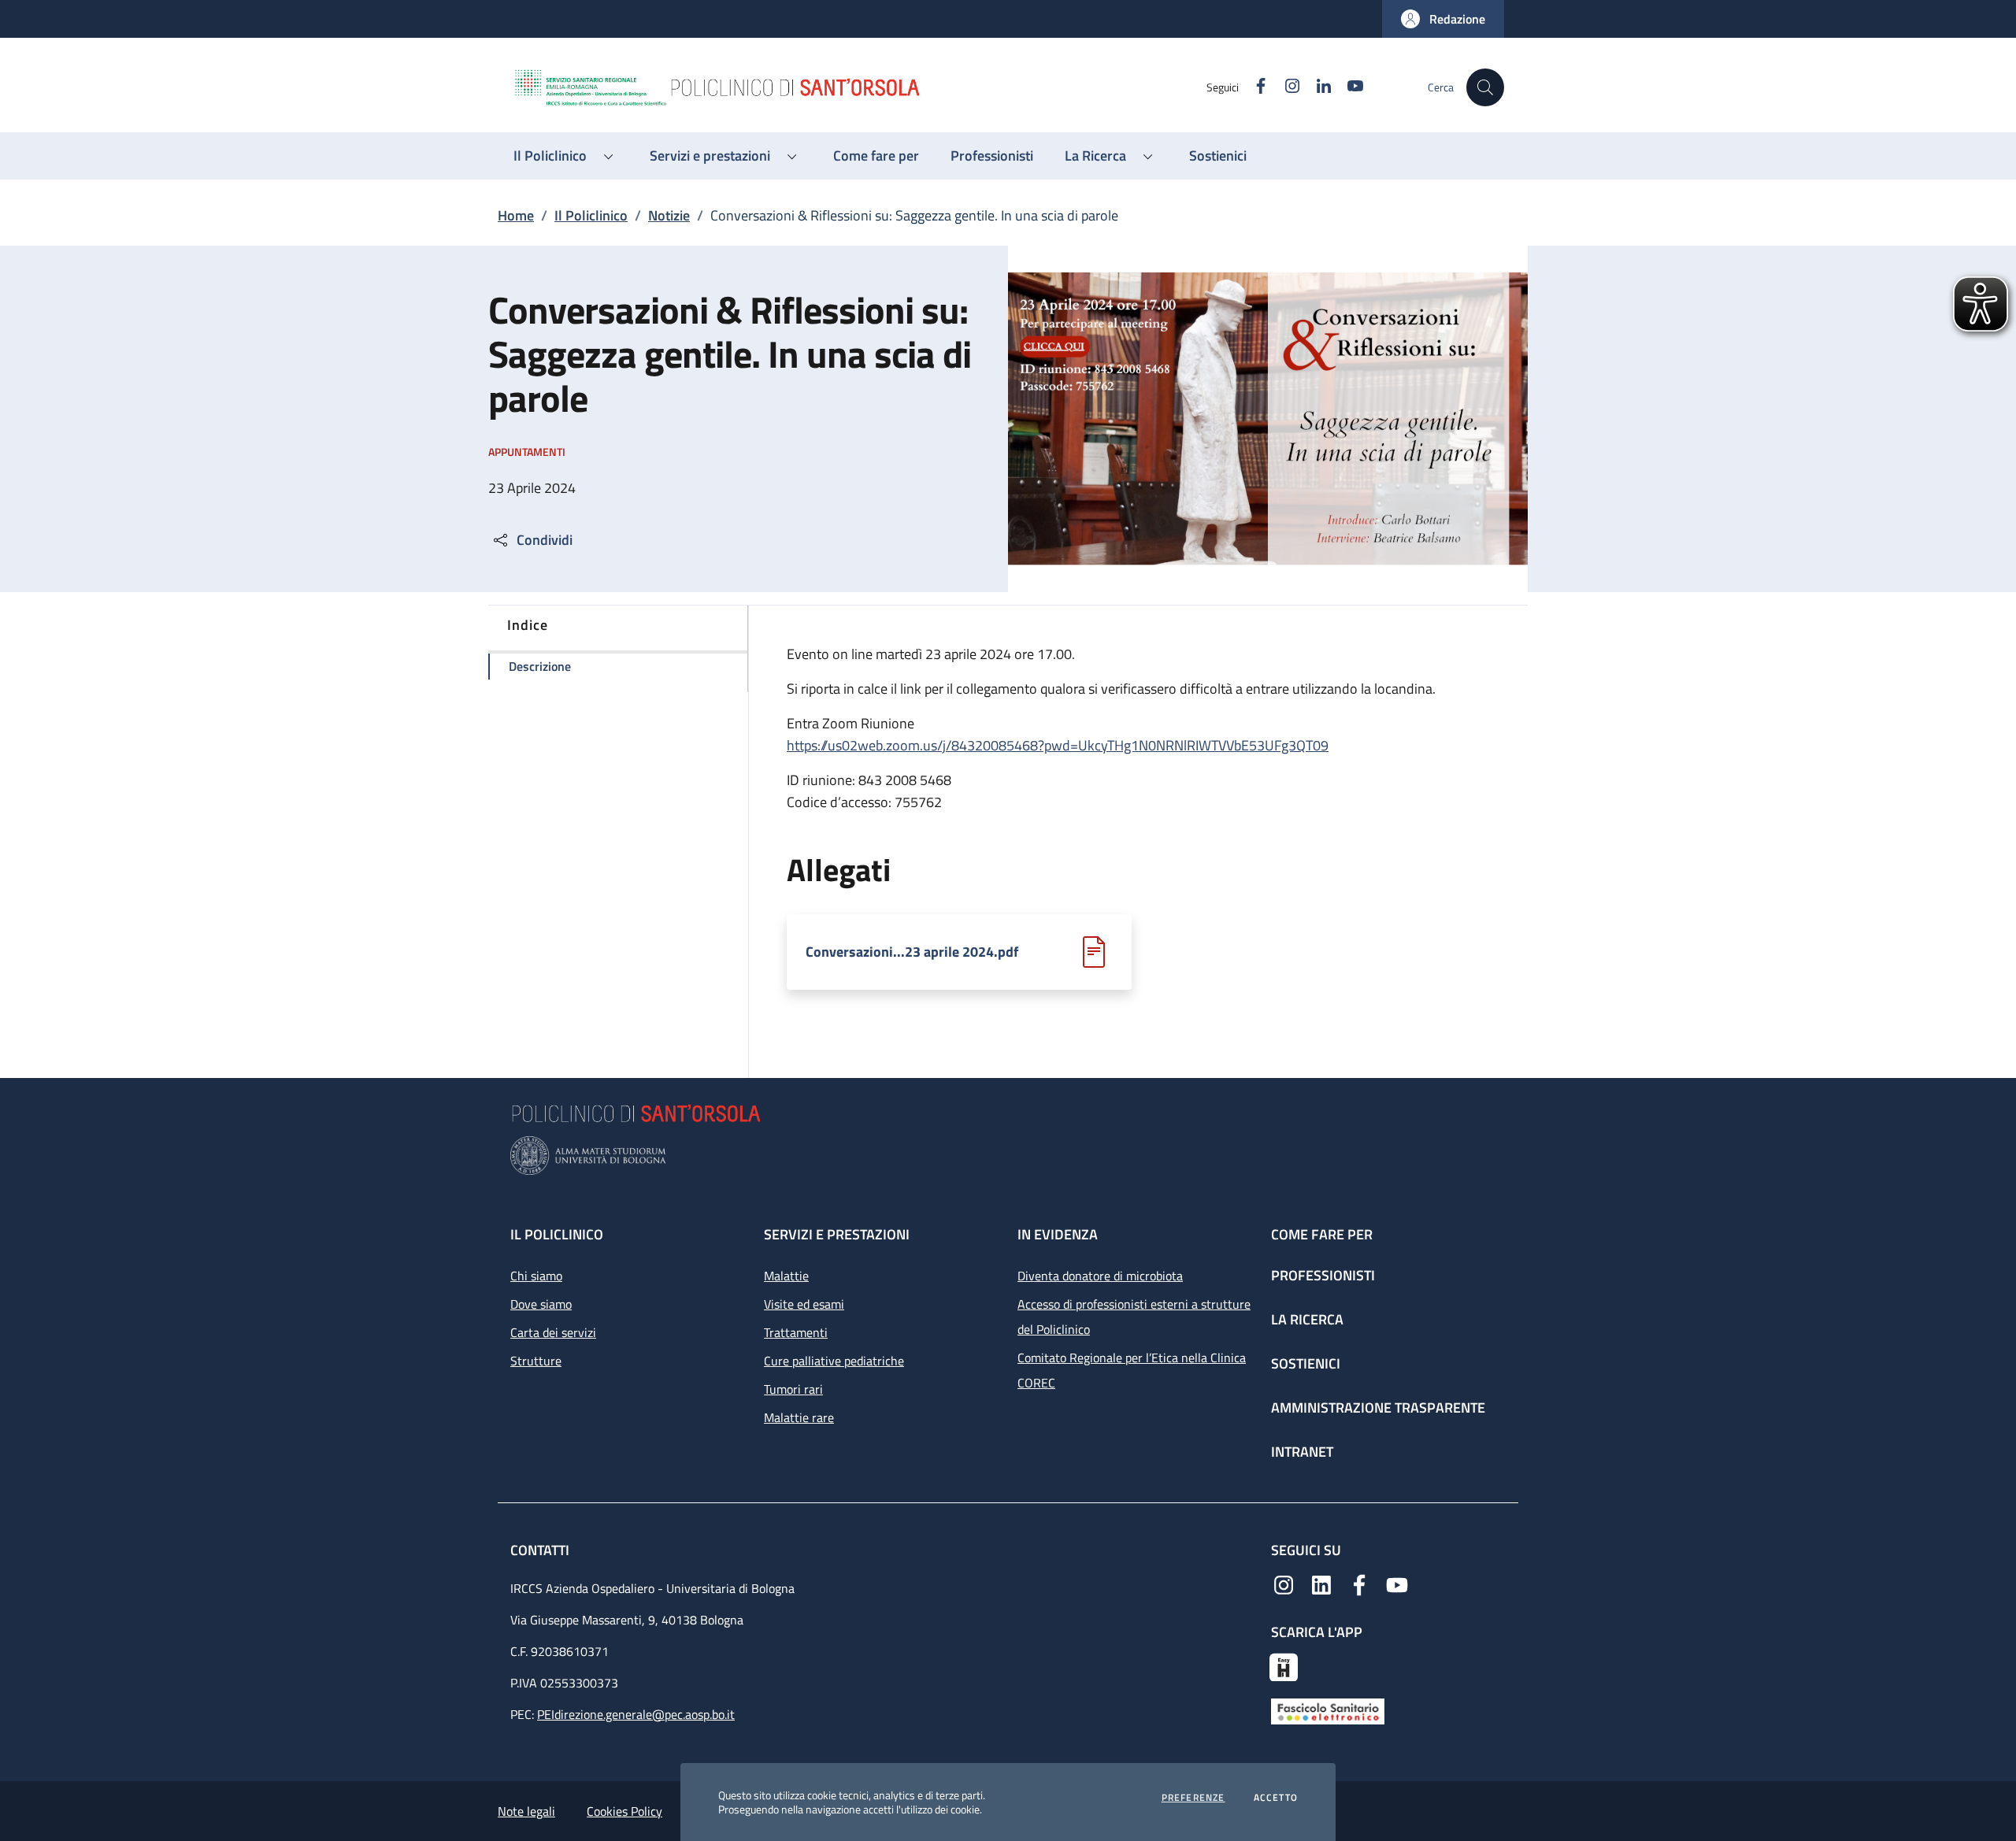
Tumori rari (793, 1389)
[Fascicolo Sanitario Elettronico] (1328, 1709)
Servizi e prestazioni (837, 1234)
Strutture (536, 1361)
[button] (1443, 19)
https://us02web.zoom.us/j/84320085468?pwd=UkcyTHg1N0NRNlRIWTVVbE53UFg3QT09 (1058, 745)
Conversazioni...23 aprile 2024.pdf (912, 952)
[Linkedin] (1321, 1584)
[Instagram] (1284, 1584)
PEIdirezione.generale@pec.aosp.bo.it (636, 1714)
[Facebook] (1359, 1584)
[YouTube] (1397, 1584)
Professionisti (1323, 1275)
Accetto (1276, 1798)
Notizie (669, 215)
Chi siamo (536, 1276)
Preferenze (1193, 1798)
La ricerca (1307, 1319)
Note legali (526, 1811)
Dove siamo (541, 1304)
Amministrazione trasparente (1378, 1408)
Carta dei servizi (553, 1332)
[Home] (859, 87)
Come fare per (1322, 1234)
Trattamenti (796, 1332)
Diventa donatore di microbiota (1100, 1276)
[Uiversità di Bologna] (1008, 1156)
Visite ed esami (804, 1304)
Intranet (1302, 1452)
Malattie (786, 1276)
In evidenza (1058, 1234)
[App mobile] (1284, 1665)
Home (516, 215)
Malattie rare (799, 1417)
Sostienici (1306, 1363)
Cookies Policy (624, 1811)
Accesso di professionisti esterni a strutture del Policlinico (1134, 1317)
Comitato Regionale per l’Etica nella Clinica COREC (1132, 1370)
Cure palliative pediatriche (834, 1361)
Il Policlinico (591, 215)
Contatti (541, 1550)
